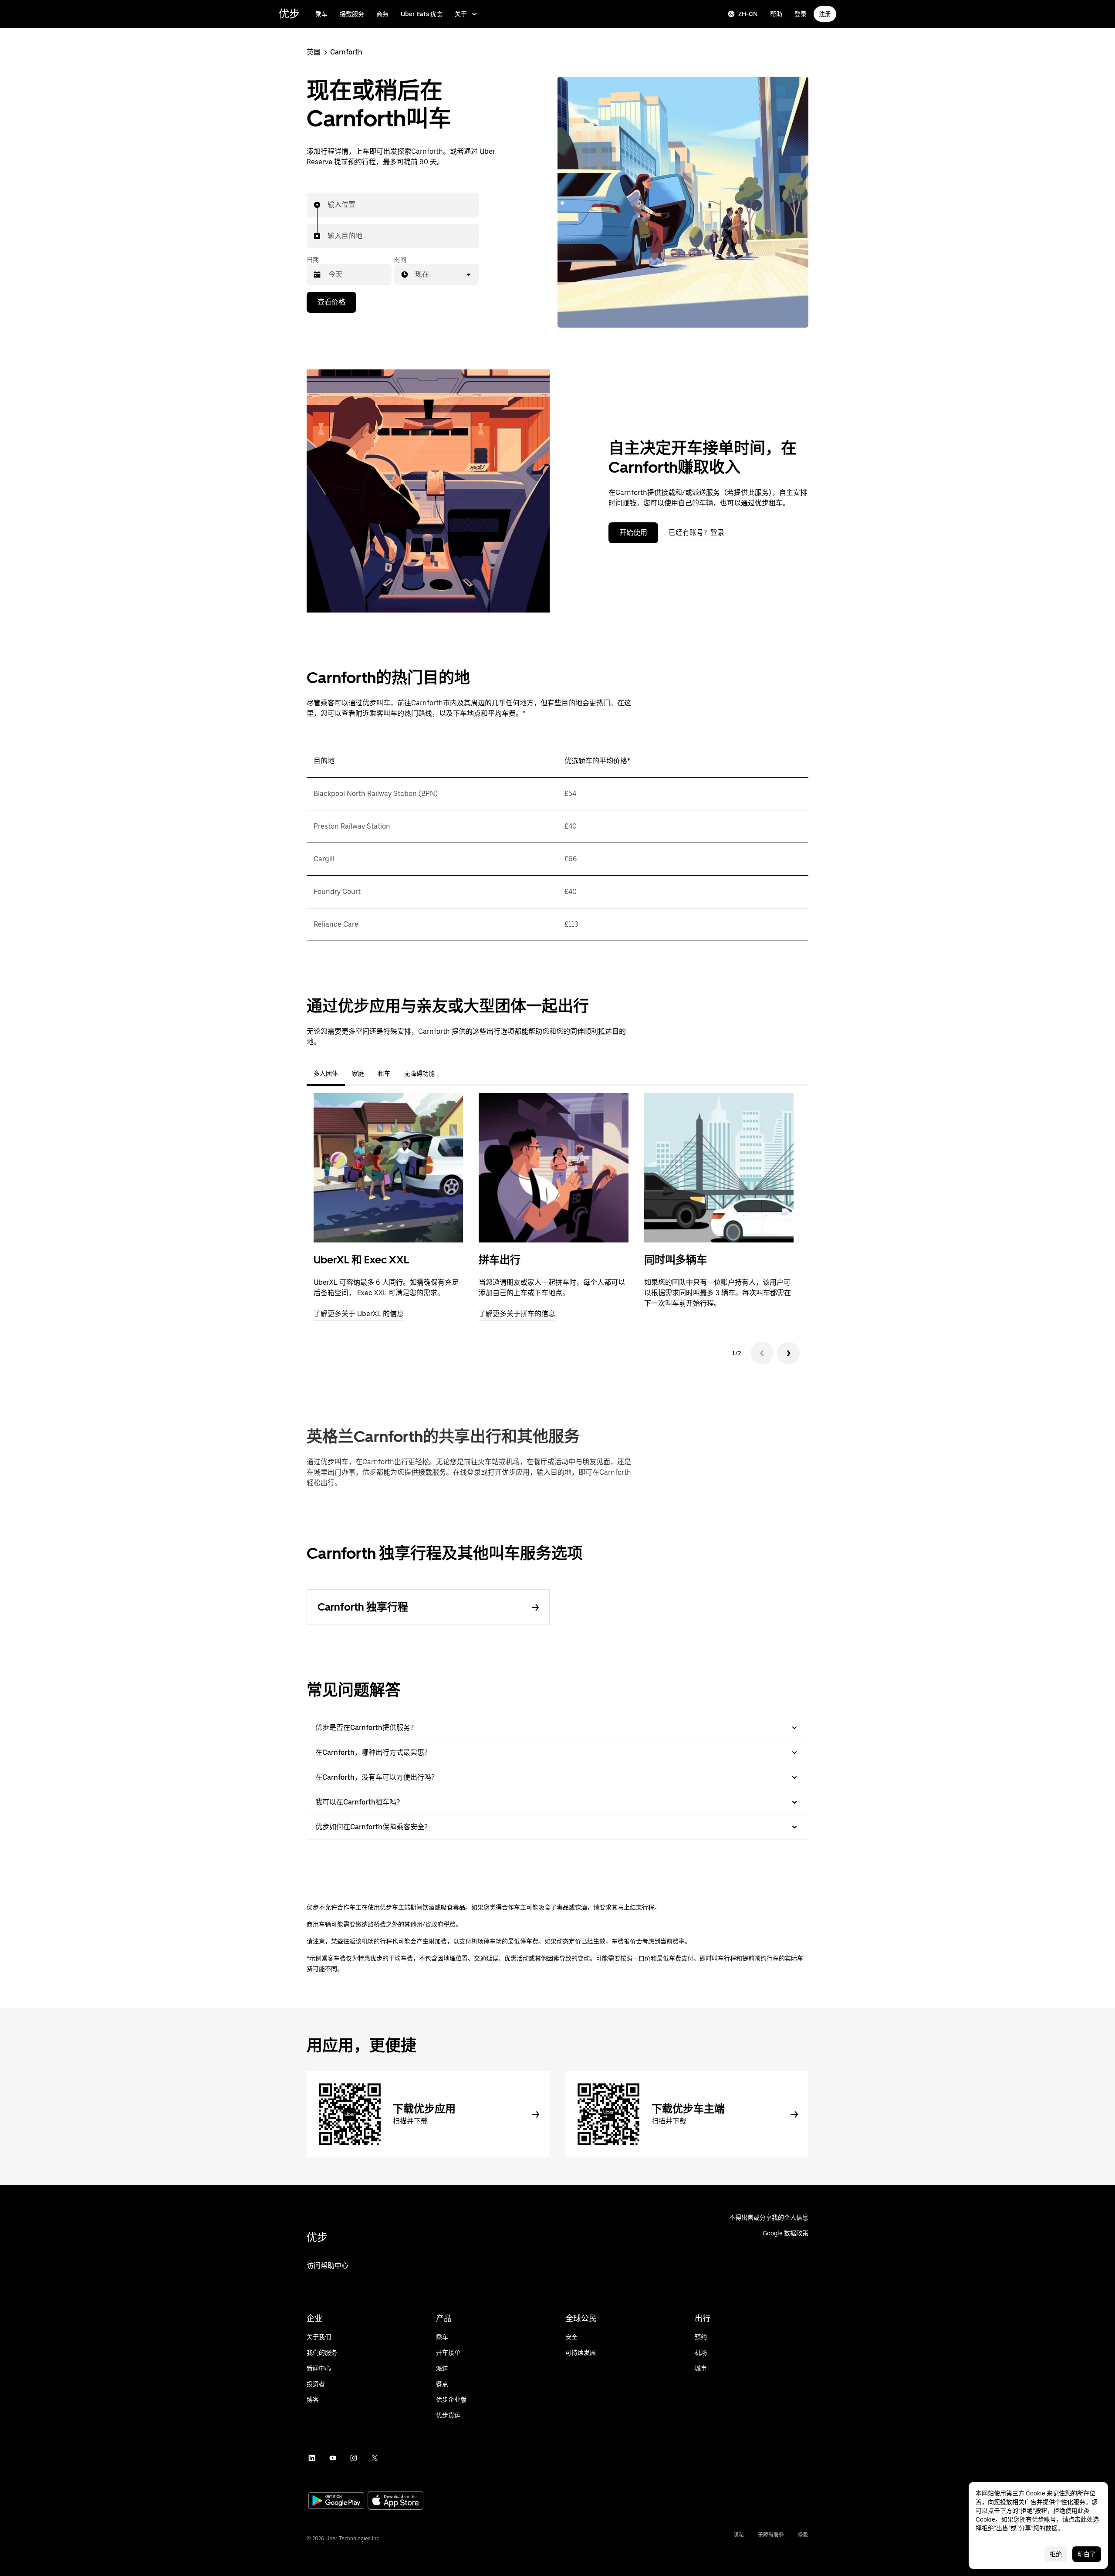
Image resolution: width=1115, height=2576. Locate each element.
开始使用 (633, 533)
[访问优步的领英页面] (312, 2458)
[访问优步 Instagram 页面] (354, 2458)
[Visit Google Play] (336, 2502)
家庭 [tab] (358, 1073)
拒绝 (1056, 2554)
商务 (382, 14)
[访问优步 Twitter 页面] (375, 2458)
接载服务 (352, 14)
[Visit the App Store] (395, 2501)
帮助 (776, 14)
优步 (289, 14)
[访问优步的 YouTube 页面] (333, 2458)
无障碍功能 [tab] (419, 1073)
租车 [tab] (384, 1073)
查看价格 (331, 302)
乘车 (321, 14)
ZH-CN (748, 14)
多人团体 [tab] (326, 1073)
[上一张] (762, 1353)
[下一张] (788, 1353)
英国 (314, 52)
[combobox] (328, 205)
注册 (825, 14)
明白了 (1087, 2554)
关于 (461, 14)
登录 (801, 14)
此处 (1087, 2519)
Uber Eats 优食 (422, 14)
